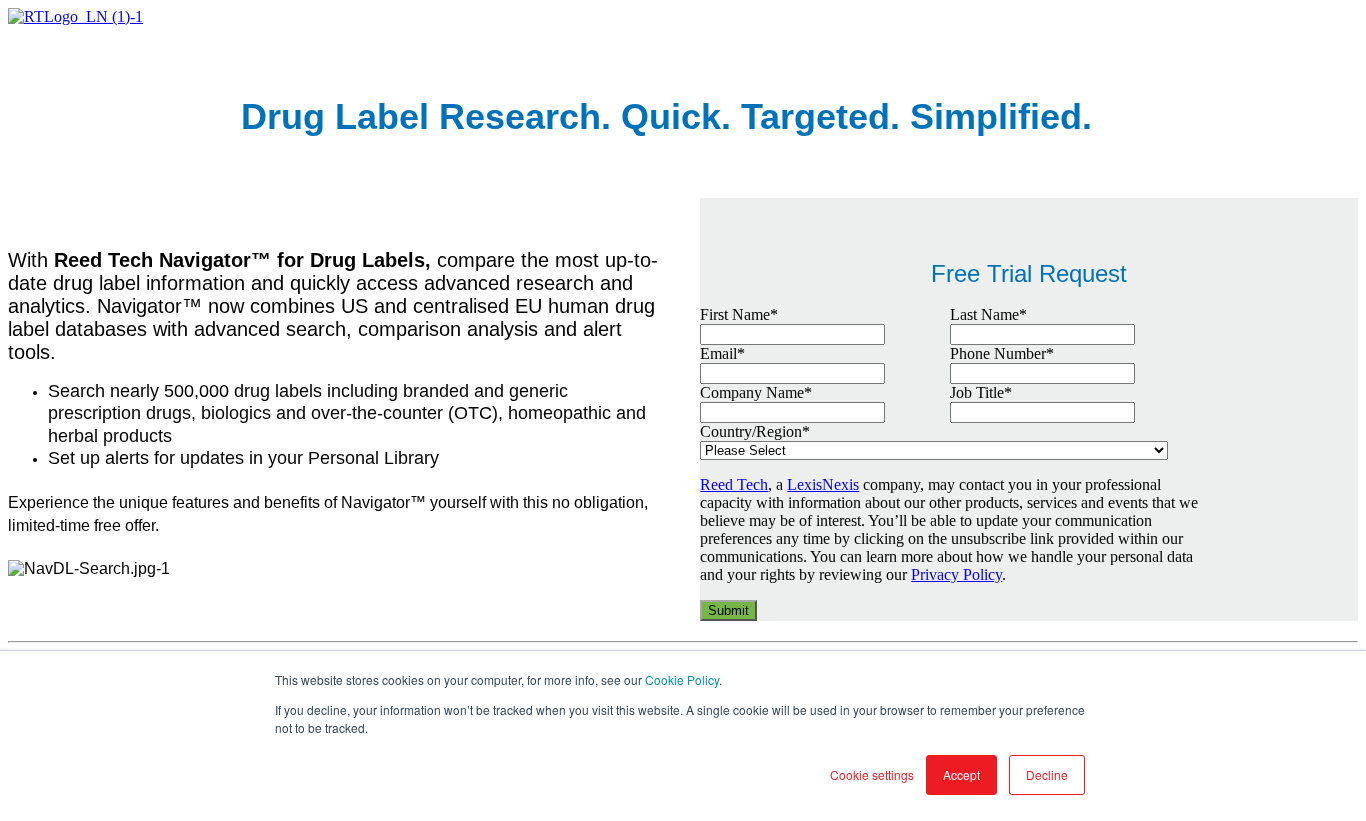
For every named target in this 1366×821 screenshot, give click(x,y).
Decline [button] (1047, 774)
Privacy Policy (956, 574)
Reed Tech (734, 484)
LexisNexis (823, 484)
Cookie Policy (682, 679)
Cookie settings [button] (872, 774)
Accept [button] (961, 774)
